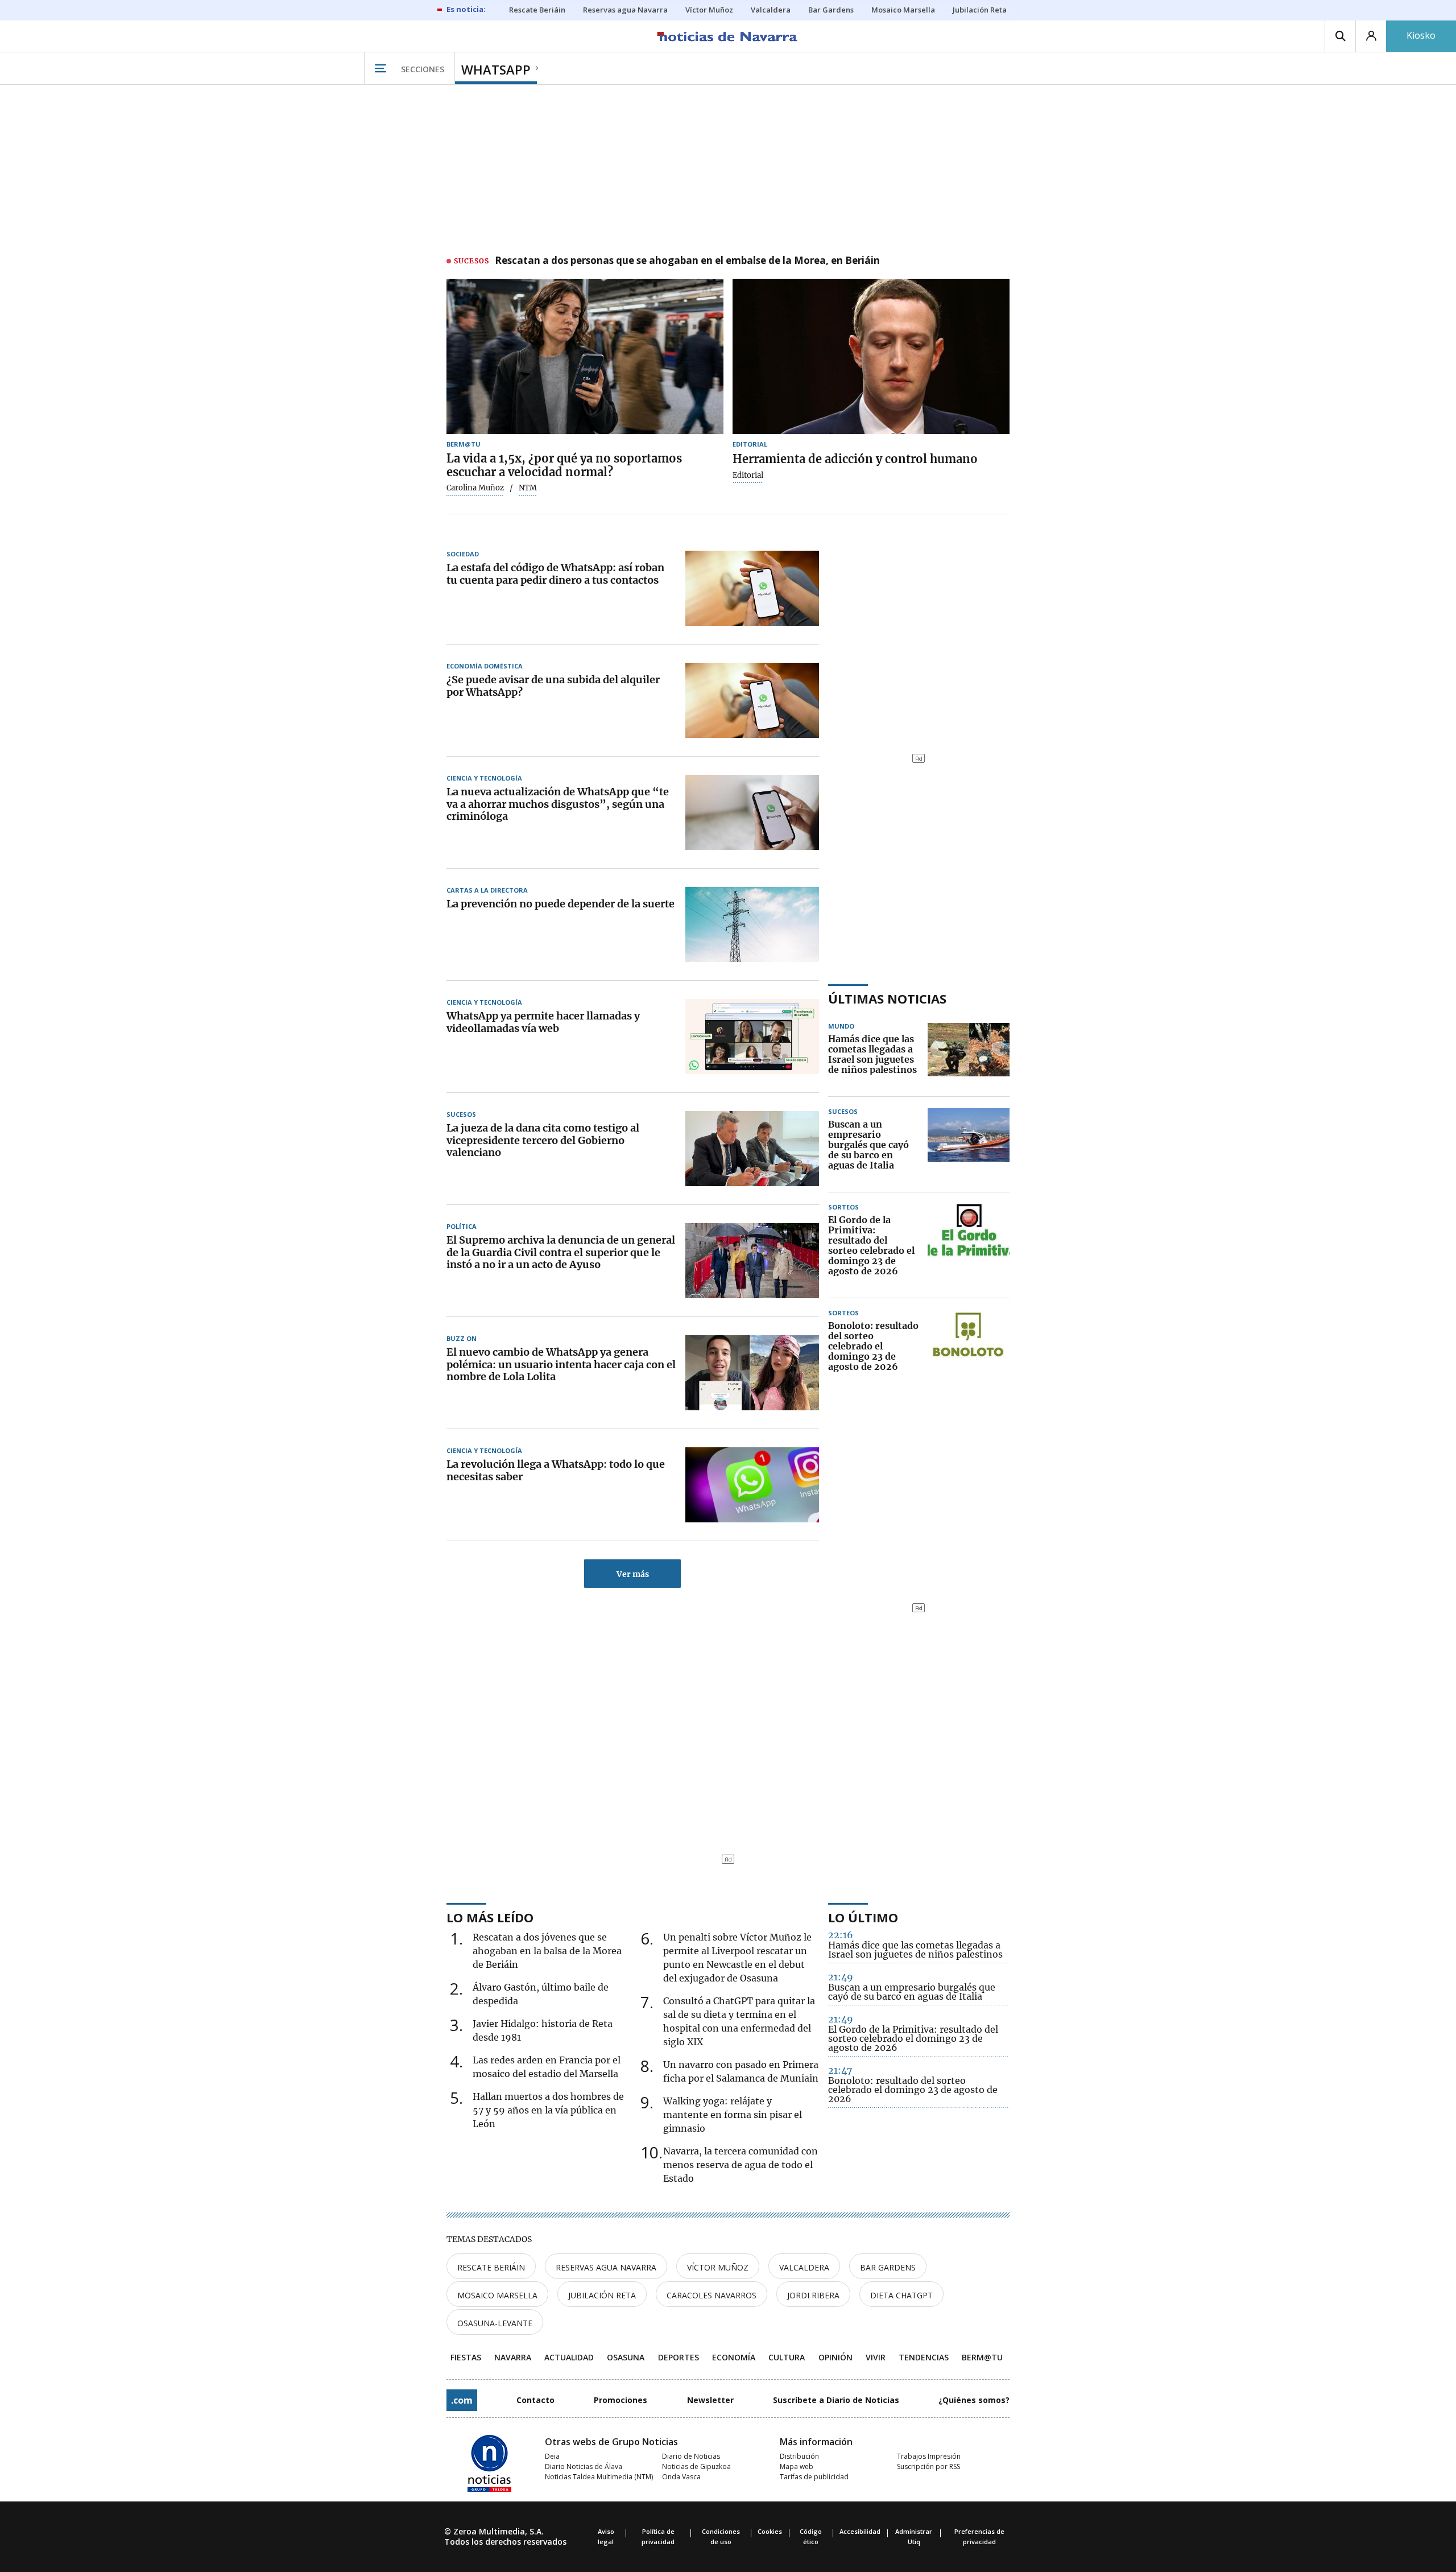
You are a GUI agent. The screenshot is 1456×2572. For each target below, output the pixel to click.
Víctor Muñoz (718, 2267)
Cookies (770, 2531)
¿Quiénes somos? (974, 2400)
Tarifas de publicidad (814, 2477)
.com (462, 2400)
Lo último (863, 1917)
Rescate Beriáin (491, 2267)
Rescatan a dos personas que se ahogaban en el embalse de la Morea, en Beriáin (687, 261)
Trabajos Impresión (929, 2456)
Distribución (799, 2456)
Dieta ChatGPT (901, 2295)
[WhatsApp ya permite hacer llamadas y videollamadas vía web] (752, 1037)
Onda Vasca (681, 2477)
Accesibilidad (860, 2531)
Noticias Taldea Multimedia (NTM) (599, 2477)
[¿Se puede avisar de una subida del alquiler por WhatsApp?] (752, 700)
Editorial (748, 476)
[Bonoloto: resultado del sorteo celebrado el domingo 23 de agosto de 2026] (969, 1347)
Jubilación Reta (602, 2295)
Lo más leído (490, 1917)
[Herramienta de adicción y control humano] (871, 357)
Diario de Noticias (691, 2456)
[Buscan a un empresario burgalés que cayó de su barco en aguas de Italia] (969, 1145)
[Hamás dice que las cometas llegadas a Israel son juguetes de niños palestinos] (969, 1055)
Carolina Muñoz (475, 488)
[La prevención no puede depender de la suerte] (752, 924)
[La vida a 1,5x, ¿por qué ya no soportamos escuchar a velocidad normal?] (585, 357)
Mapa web (797, 2466)
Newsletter (710, 2400)
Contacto (535, 2400)
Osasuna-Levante (495, 2323)
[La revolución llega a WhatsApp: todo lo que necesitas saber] (752, 1485)
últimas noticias (887, 998)
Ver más (633, 1574)
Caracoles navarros (712, 2295)
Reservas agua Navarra (606, 2267)
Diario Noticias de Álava (584, 2466)
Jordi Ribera (813, 2295)
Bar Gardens (888, 2267)
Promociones (621, 2400)
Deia (552, 2456)
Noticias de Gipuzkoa (696, 2466)
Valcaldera (804, 2267)
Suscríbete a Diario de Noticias (836, 2400)
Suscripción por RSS (928, 2466)
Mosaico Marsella (497, 2295)
